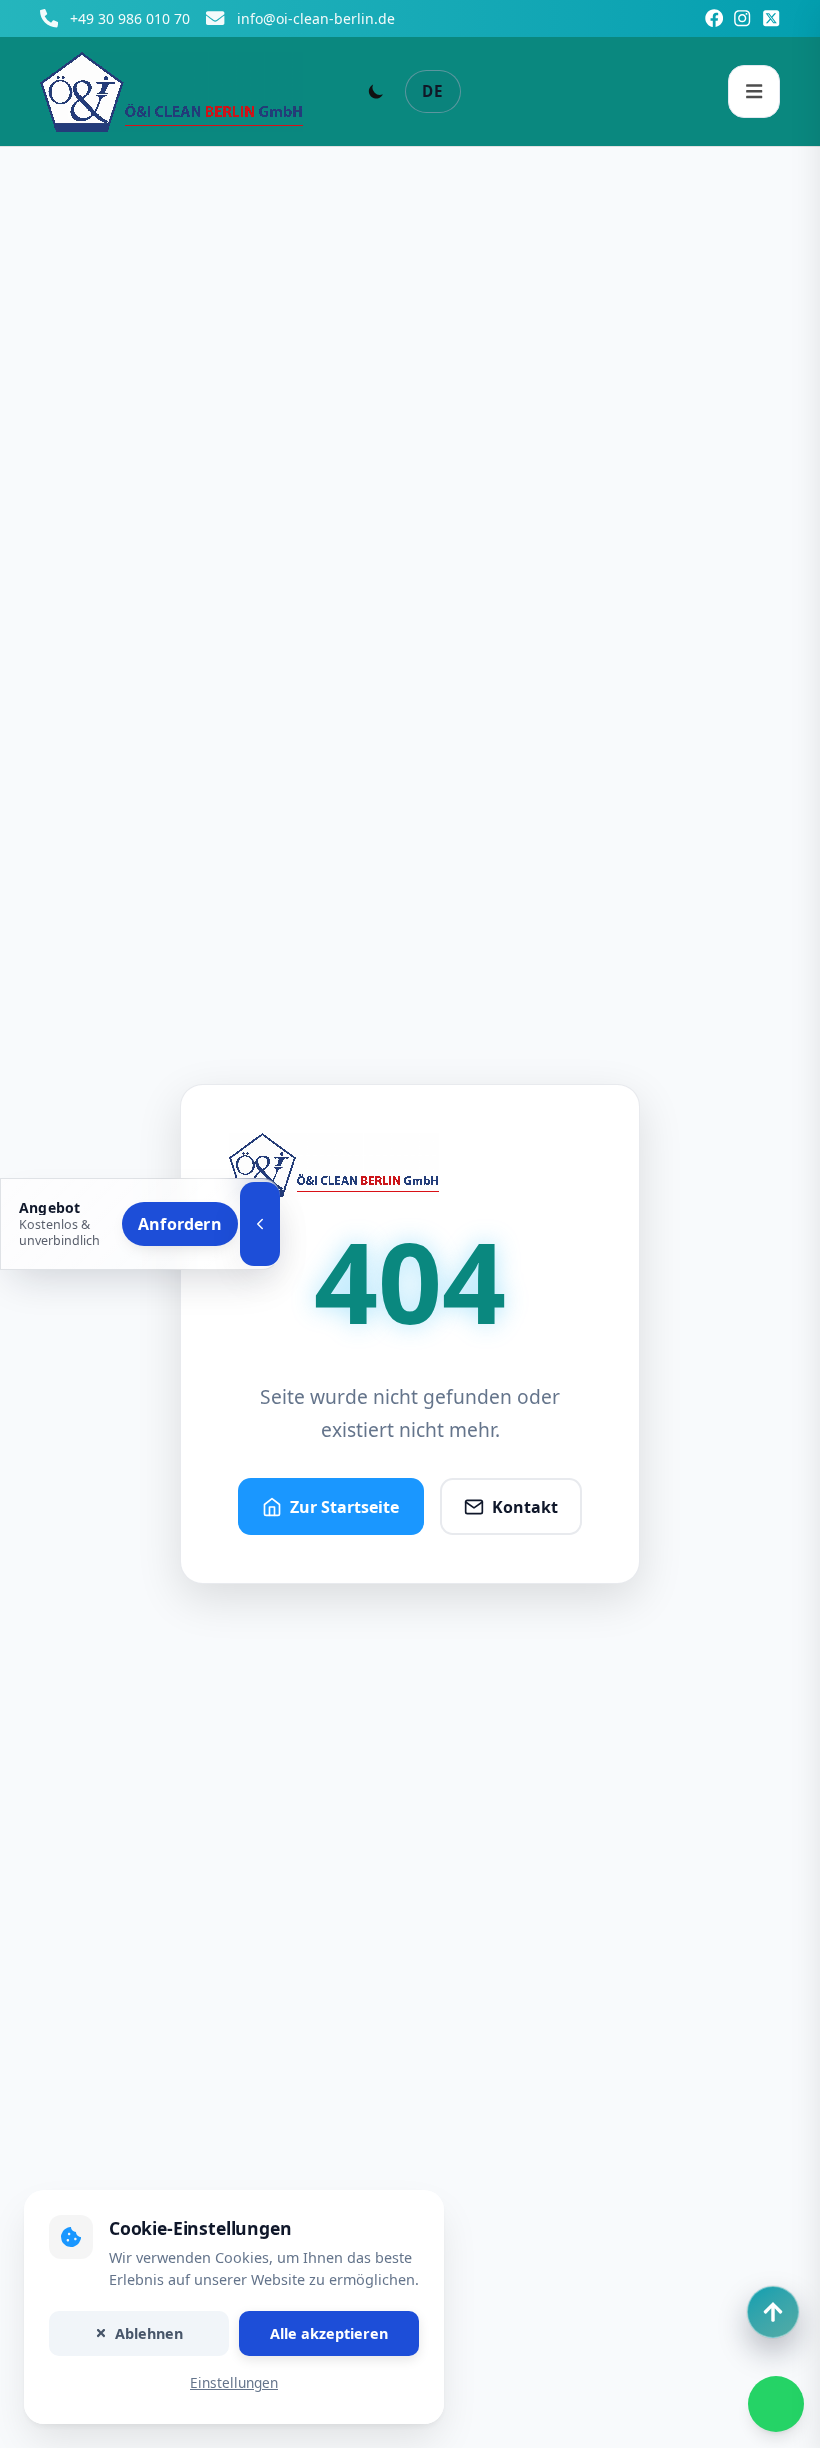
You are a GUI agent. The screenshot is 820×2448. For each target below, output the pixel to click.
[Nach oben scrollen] (773, 2312)
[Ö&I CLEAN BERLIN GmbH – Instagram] (742, 18)
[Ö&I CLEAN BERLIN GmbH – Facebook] (714, 18)
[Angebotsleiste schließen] (260, 1224)
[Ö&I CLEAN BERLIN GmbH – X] (771, 18)
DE (433, 91)
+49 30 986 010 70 (130, 18)
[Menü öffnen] (754, 91)
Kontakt (525, 1507)
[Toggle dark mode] (376, 91)
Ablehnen (149, 2333)
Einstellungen (234, 2383)
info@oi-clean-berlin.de (316, 18)
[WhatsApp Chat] (776, 2404)
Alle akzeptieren (329, 2333)
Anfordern (180, 1224)
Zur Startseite (344, 1507)
